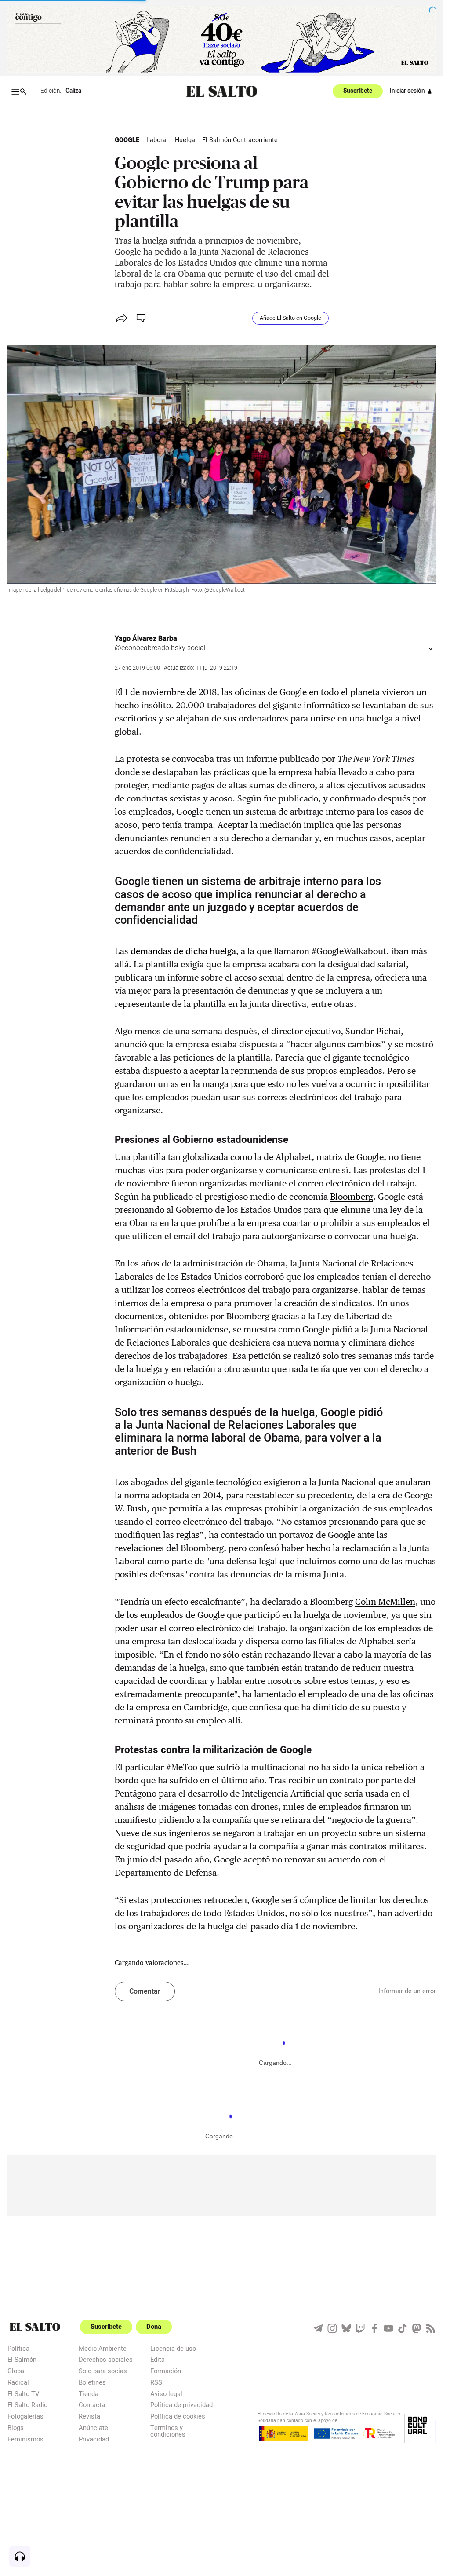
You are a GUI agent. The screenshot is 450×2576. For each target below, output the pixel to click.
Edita (158, 2359)
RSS (156, 2382)
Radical (18, 2382)
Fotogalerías (25, 2416)
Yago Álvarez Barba (146, 639)
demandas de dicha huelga (183, 951)
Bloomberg (352, 1197)
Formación (166, 2371)
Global (17, 2371)
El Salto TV (23, 2394)
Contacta (92, 2405)
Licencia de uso (173, 2348)
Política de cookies (178, 2416)
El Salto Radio (27, 2405)
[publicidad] (222, 39)
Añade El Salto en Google (290, 318)
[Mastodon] (417, 2328)
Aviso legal (166, 2394)
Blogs (16, 2428)
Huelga (185, 140)
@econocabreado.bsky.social (160, 648)
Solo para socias (103, 2371)
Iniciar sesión (407, 91)
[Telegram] (318, 2328)
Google (127, 140)
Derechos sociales (106, 2359)
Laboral (157, 140)
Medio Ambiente (103, 2348)
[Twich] (360, 2328)
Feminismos (25, 2439)
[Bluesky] (346, 2328)
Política (18, 2348)
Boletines (92, 2382)
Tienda (89, 2394)
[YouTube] (388, 2328)
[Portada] (222, 91)
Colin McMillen (385, 1602)
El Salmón (22, 2359)
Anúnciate (93, 2428)
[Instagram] (332, 2328)
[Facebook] (374, 2328)
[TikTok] (403, 2328)
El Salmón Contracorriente (240, 140)
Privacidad (94, 2439)
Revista (89, 2416)
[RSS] (431, 2328)
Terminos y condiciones (168, 2431)
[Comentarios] (142, 318)
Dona (154, 2327)
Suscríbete (358, 91)
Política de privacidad (181, 2405)
